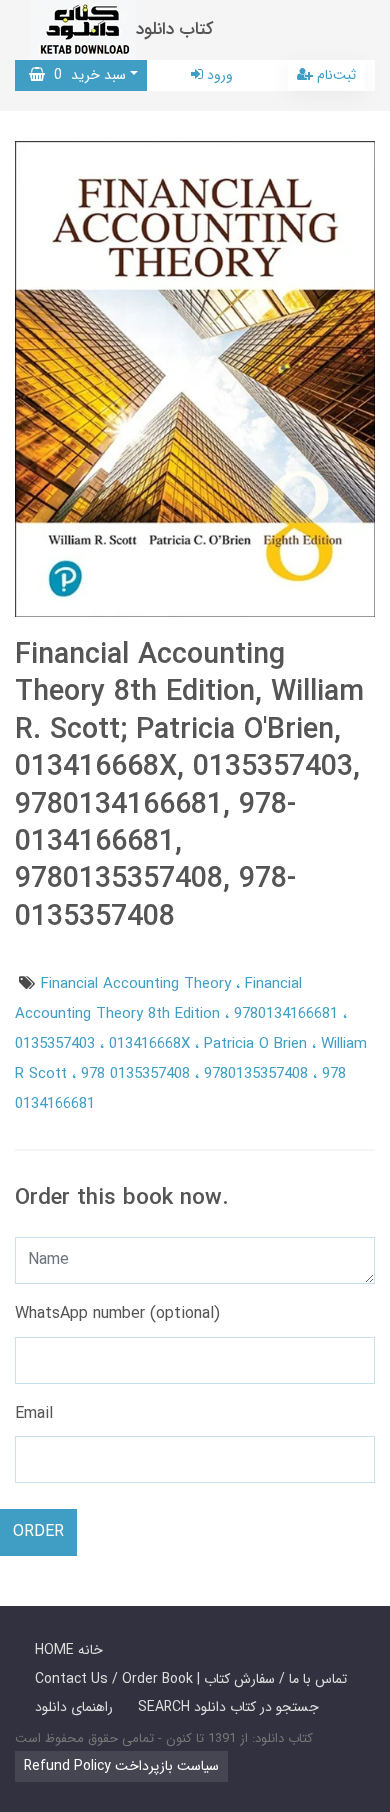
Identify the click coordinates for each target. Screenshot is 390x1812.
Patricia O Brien (258, 1044)
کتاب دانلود (175, 29)
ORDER (38, 1531)
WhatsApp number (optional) (117, 1313)
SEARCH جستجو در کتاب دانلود (228, 1707)
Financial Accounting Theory (138, 984)
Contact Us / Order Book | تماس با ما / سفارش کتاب (191, 1679)
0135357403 (57, 1044)
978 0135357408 (138, 1074)
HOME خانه (69, 1650)
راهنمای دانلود (74, 1707)
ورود (218, 75)
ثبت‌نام (334, 75)
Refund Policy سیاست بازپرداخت (121, 1766)
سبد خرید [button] (85, 75)
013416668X (152, 1044)
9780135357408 (258, 1074)
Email (34, 1413)
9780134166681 (288, 1014)
